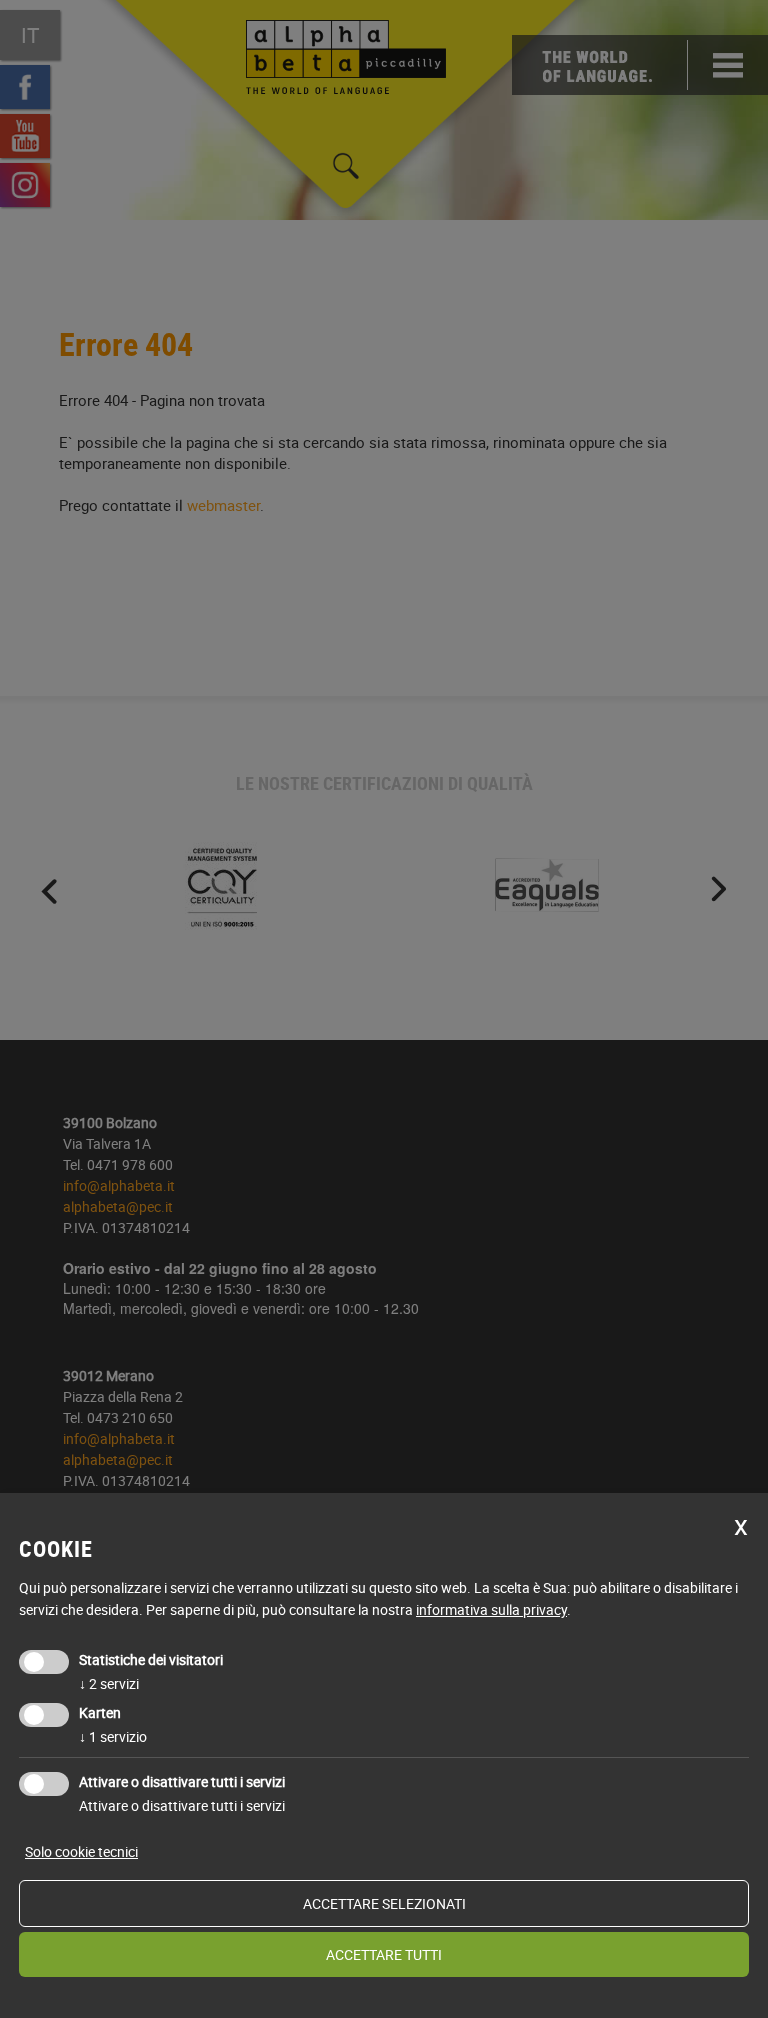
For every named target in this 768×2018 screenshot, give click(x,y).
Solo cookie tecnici (81, 1851)
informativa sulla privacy (491, 1609)
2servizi (109, 1683)
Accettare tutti (384, 1954)
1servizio (113, 1736)
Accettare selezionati (384, 1903)
